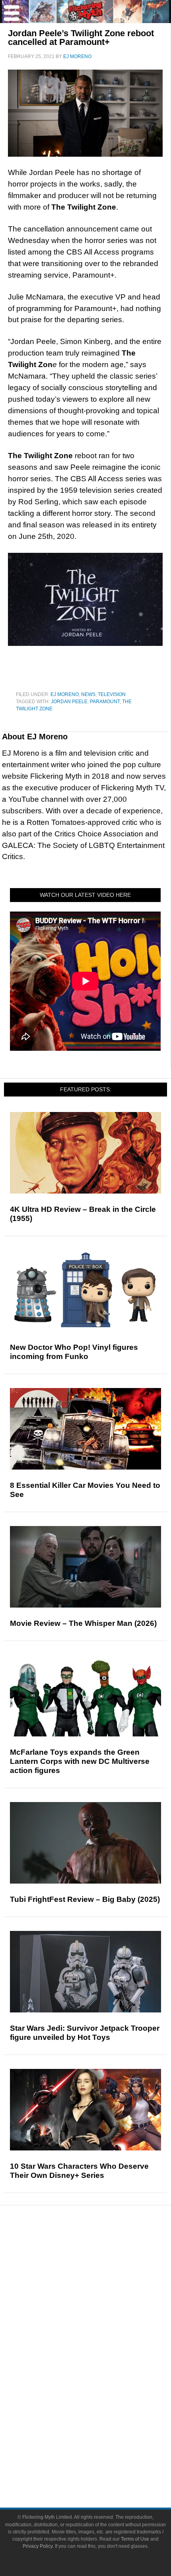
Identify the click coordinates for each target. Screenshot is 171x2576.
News (88, 694)
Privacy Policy (38, 2546)
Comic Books (102, 2373)
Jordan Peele (69, 702)
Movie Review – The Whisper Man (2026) (83, 1623)
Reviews (101, 2266)
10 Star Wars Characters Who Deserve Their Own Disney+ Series (79, 2171)
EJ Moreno (65, 694)
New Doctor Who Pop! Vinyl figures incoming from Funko (74, 1352)
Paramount (105, 702)
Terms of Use (135, 2539)
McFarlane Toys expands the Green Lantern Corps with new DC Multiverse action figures (80, 1761)
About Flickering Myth (101, 2439)
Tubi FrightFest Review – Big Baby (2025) (85, 1899)
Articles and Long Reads (101, 2291)
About (102, 2428)
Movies (101, 2345)
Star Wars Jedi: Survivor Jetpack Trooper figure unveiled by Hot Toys (85, 2033)
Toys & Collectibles (102, 2400)
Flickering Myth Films (102, 2414)
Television (112, 694)
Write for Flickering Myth (101, 2467)
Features (102, 2280)
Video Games (101, 2386)
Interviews (102, 2305)
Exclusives (102, 2319)
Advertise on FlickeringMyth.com (101, 2453)
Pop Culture (101, 2333)
